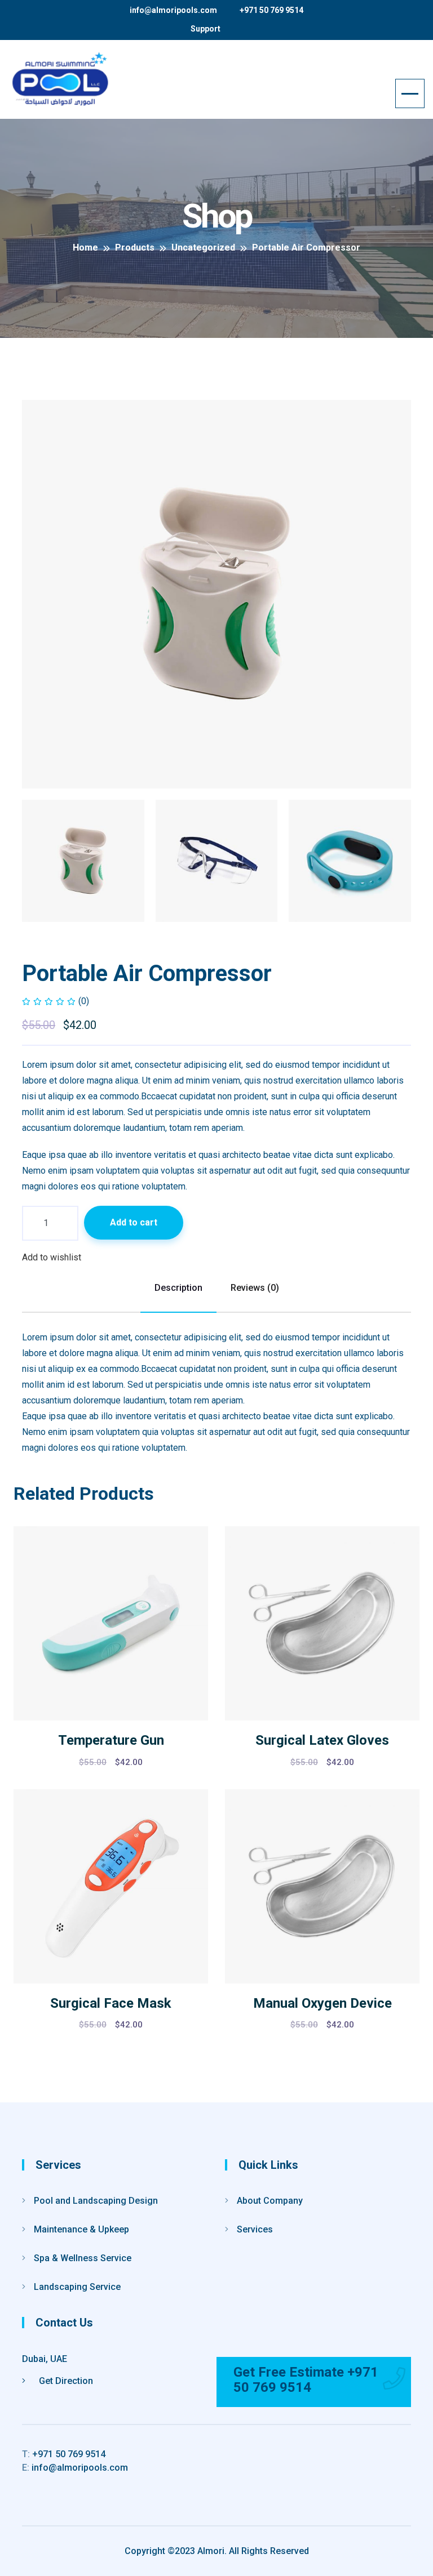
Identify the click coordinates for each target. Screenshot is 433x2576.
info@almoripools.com (173, 10)
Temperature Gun (111, 1740)
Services (255, 2229)
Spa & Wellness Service (83, 2258)
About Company (270, 2201)
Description (178, 1288)
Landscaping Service (77, 2287)
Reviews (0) (255, 1288)
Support (206, 29)
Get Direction (65, 2381)
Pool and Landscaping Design (96, 2201)
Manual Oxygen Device (322, 2003)
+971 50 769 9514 (271, 10)
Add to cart (134, 1222)
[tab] (83, 861)
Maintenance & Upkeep (81, 2229)
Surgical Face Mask (111, 2003)
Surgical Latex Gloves (322, 1740)
